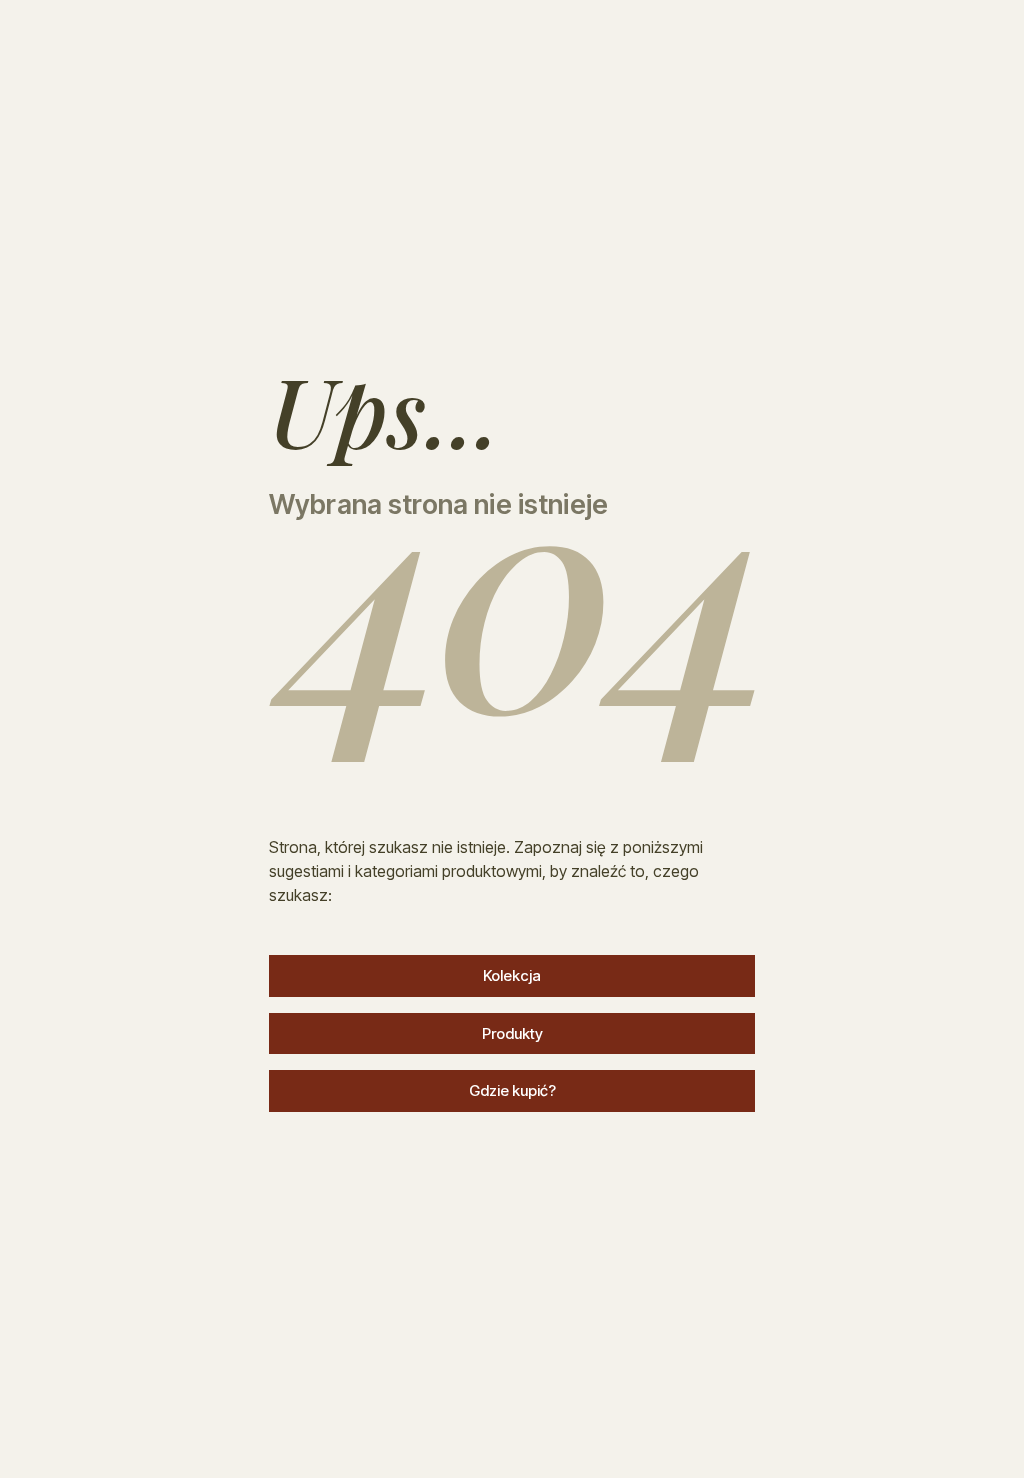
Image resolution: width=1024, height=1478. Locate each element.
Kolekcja (512, 975)
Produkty (512, 1033)
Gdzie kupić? (512, 1090)
